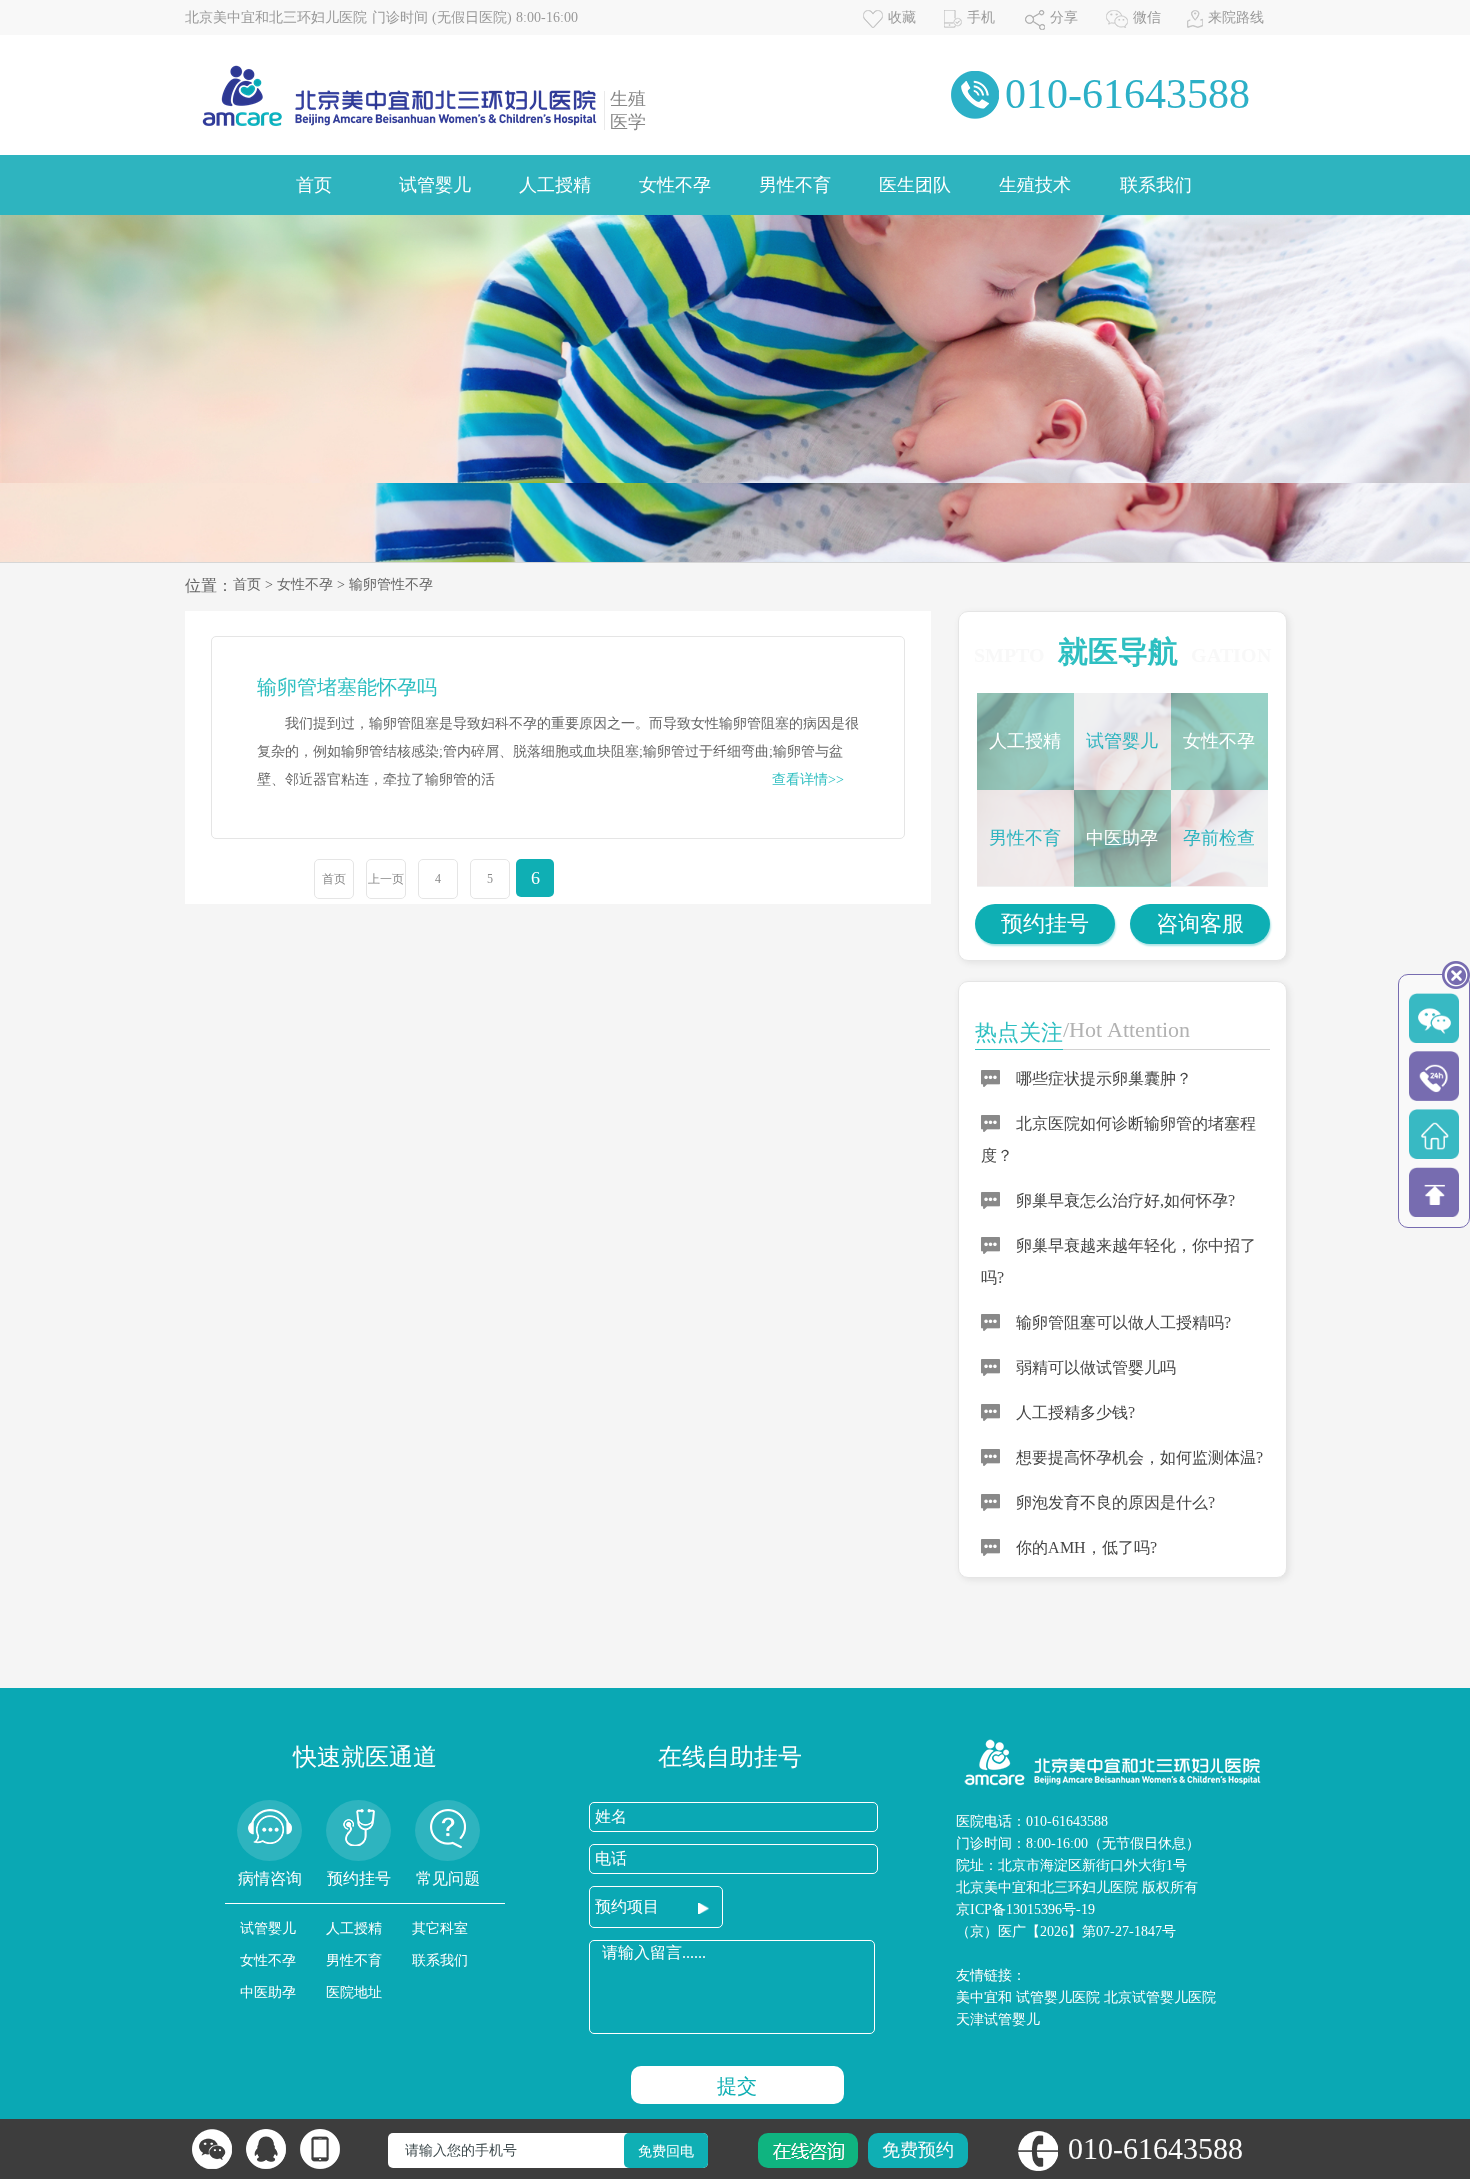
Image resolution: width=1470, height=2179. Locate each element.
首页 (314, 185)
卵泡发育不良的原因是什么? (1115, 1502)
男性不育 (795, 185)
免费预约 (918, 2150)
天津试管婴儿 (998, 2019)
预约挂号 (1045, 923)
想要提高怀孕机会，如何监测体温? (1139, 1457)
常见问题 (448, 1878)
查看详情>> (808, 779)
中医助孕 (1122, 838)
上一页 (386, 879)
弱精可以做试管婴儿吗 (1096, 1367)
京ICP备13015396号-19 (1025, 1909)
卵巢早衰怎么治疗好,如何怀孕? (1125, 1200)
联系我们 (1156, 185)
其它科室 (440, 1928)
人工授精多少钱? (1075, 1412)
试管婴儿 (435, 185)
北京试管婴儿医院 (1160, 1997)
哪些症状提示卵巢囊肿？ (1104, 1078)
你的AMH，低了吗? (1086, 1547)
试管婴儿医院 (1058, 1997)
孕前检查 (1219, 838)
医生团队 (915, 185)
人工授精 (555, 185)
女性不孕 (675, 185)
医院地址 (354, 1992)
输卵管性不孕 (391, 584)
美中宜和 (984, 1997)
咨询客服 (1200, 923)
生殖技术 (1035, 185)
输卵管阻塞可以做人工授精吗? (1123, 1322)
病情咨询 (270, 1878)
